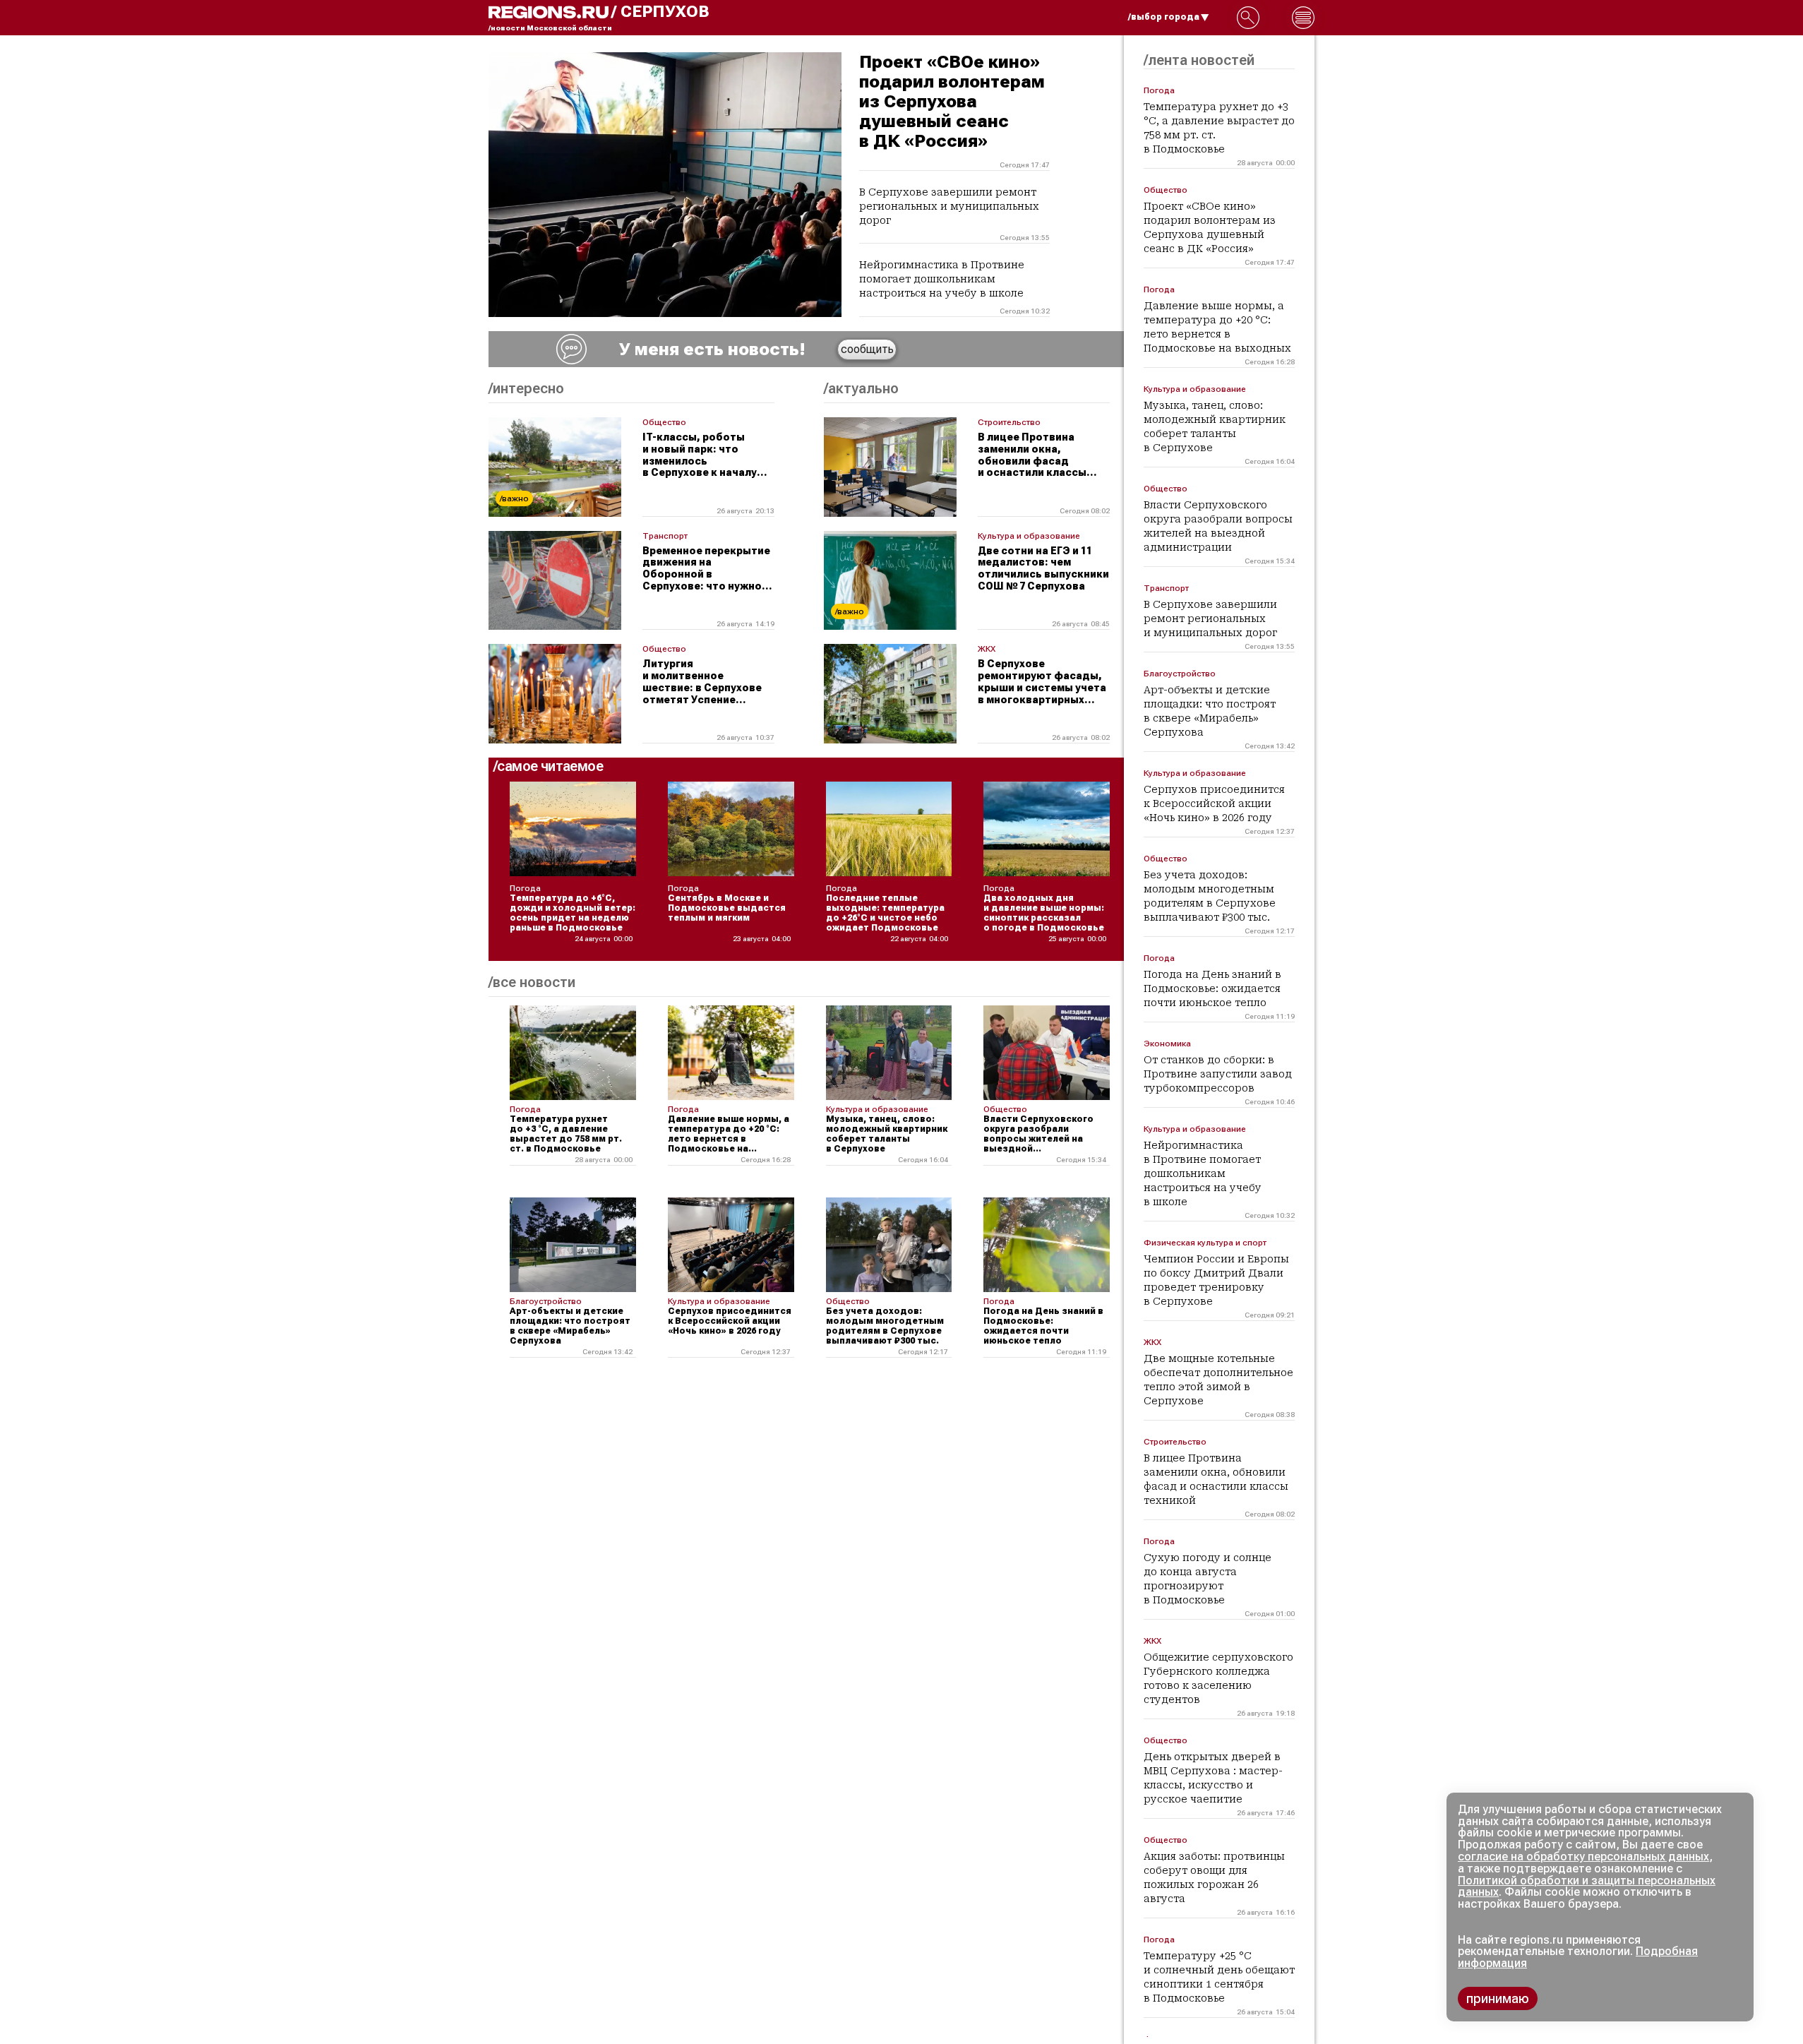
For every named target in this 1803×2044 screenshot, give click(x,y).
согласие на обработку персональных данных (1583, 1857)
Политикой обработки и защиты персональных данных (1587, 1887)
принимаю (1498, 1998)
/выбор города (1164, 17)
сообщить (867, 349)
